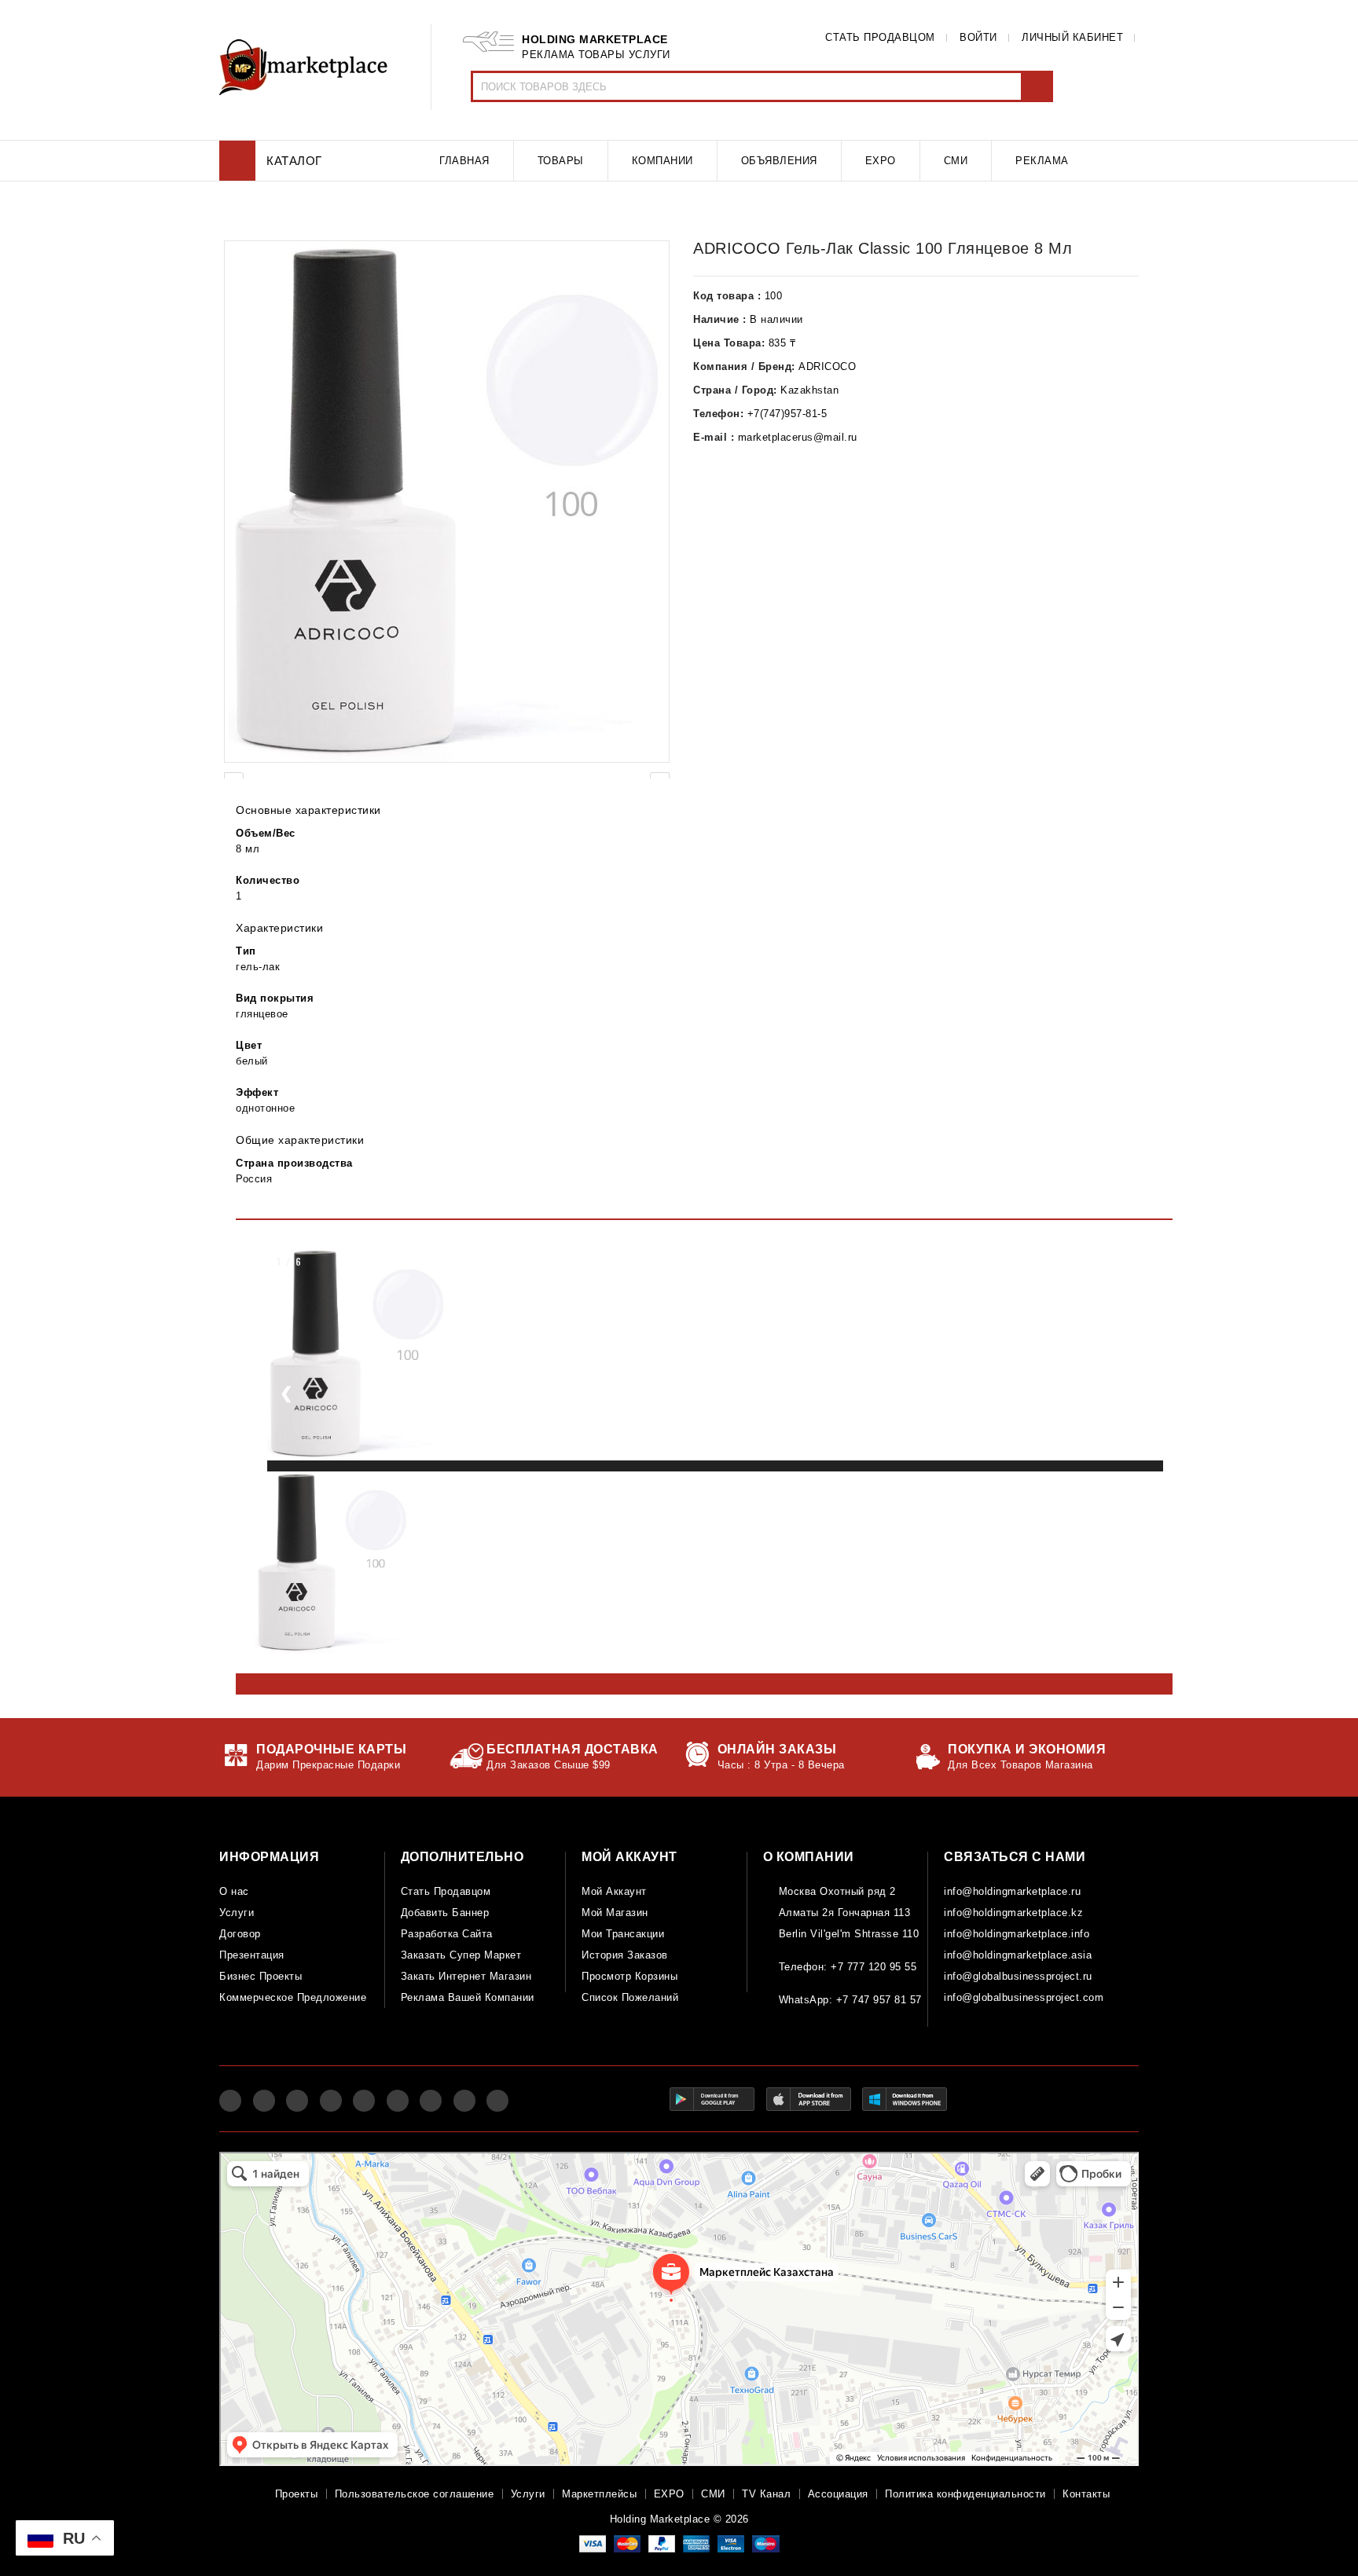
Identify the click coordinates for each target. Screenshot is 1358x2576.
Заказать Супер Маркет (461, 1955)
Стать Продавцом (446, 1891)
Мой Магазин (615, 1913)
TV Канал (766, 2494)
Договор (240, 1934)
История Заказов (625, 1955)
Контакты (1086, 2494)
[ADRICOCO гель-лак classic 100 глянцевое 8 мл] (447, 502)
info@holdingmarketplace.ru (1012, 1891)
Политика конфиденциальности (965, 2494)
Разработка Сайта (447, 1934)
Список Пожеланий (630, 1997)
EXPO (669, 2494)
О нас (234, 1891)
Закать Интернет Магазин (466, 1976)
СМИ (713, 2494)
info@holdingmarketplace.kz (1013, 1913)
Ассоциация (838, 2494)
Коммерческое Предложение (293, 1997)
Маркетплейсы (599, 2494)
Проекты (297, 2494)
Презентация (252, 1955)
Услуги (237, 1913)
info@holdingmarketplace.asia (1018, 1955)
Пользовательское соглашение (415, 2494)
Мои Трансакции (623, 1934)
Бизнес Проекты (261, 1976)
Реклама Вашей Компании (468, 1997)
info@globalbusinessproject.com (1024, 1997)
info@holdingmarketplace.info (1017, 1934)
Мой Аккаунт (614, 1891)
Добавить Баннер (445, 1913)
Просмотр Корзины (629, 1976)
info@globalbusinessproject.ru (1018, 1976)
